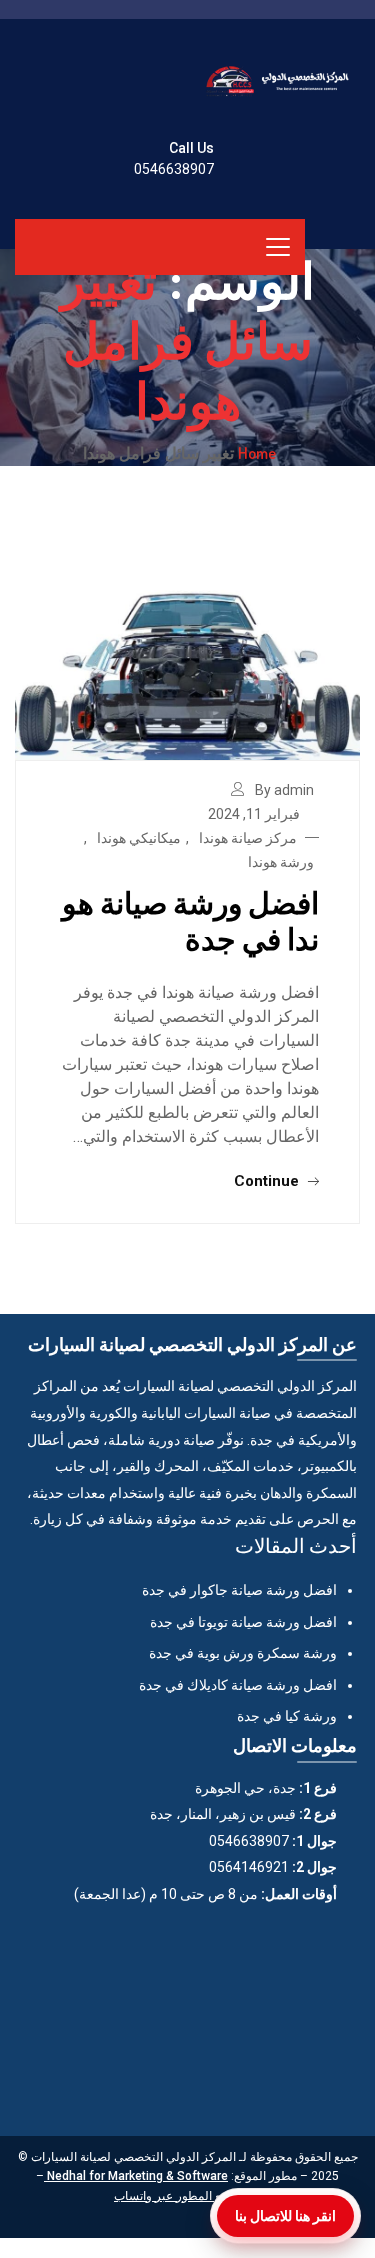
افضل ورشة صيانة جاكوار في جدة (239, 1590)
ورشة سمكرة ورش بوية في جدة (243, 1653)
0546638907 (174, 169)
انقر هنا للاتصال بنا (285, 2216)
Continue (268, 1181)
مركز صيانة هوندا (248, 838)
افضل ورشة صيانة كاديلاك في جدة (238, 1685)
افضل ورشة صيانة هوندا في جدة (190, 920)
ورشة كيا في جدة (287, 1716)
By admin (284, 790)
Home (257, 453)
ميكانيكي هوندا (139, 838)
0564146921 (249, 1867)
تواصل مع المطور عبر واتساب (187, 2196)
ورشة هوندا (281, 862)
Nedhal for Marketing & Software (136, 2176)
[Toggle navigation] (278, 247)
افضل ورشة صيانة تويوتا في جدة (243, 1622)
